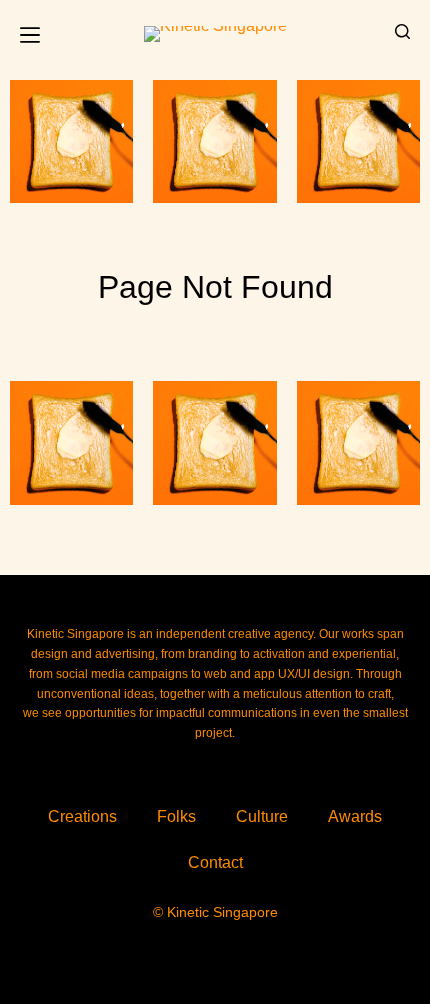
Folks (176, 816)
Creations (82, 816)
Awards (355, 816)
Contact (215, 862)
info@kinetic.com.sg (109, 769)
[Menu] (30, 35)
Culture (262, 816)
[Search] (402, 31)
